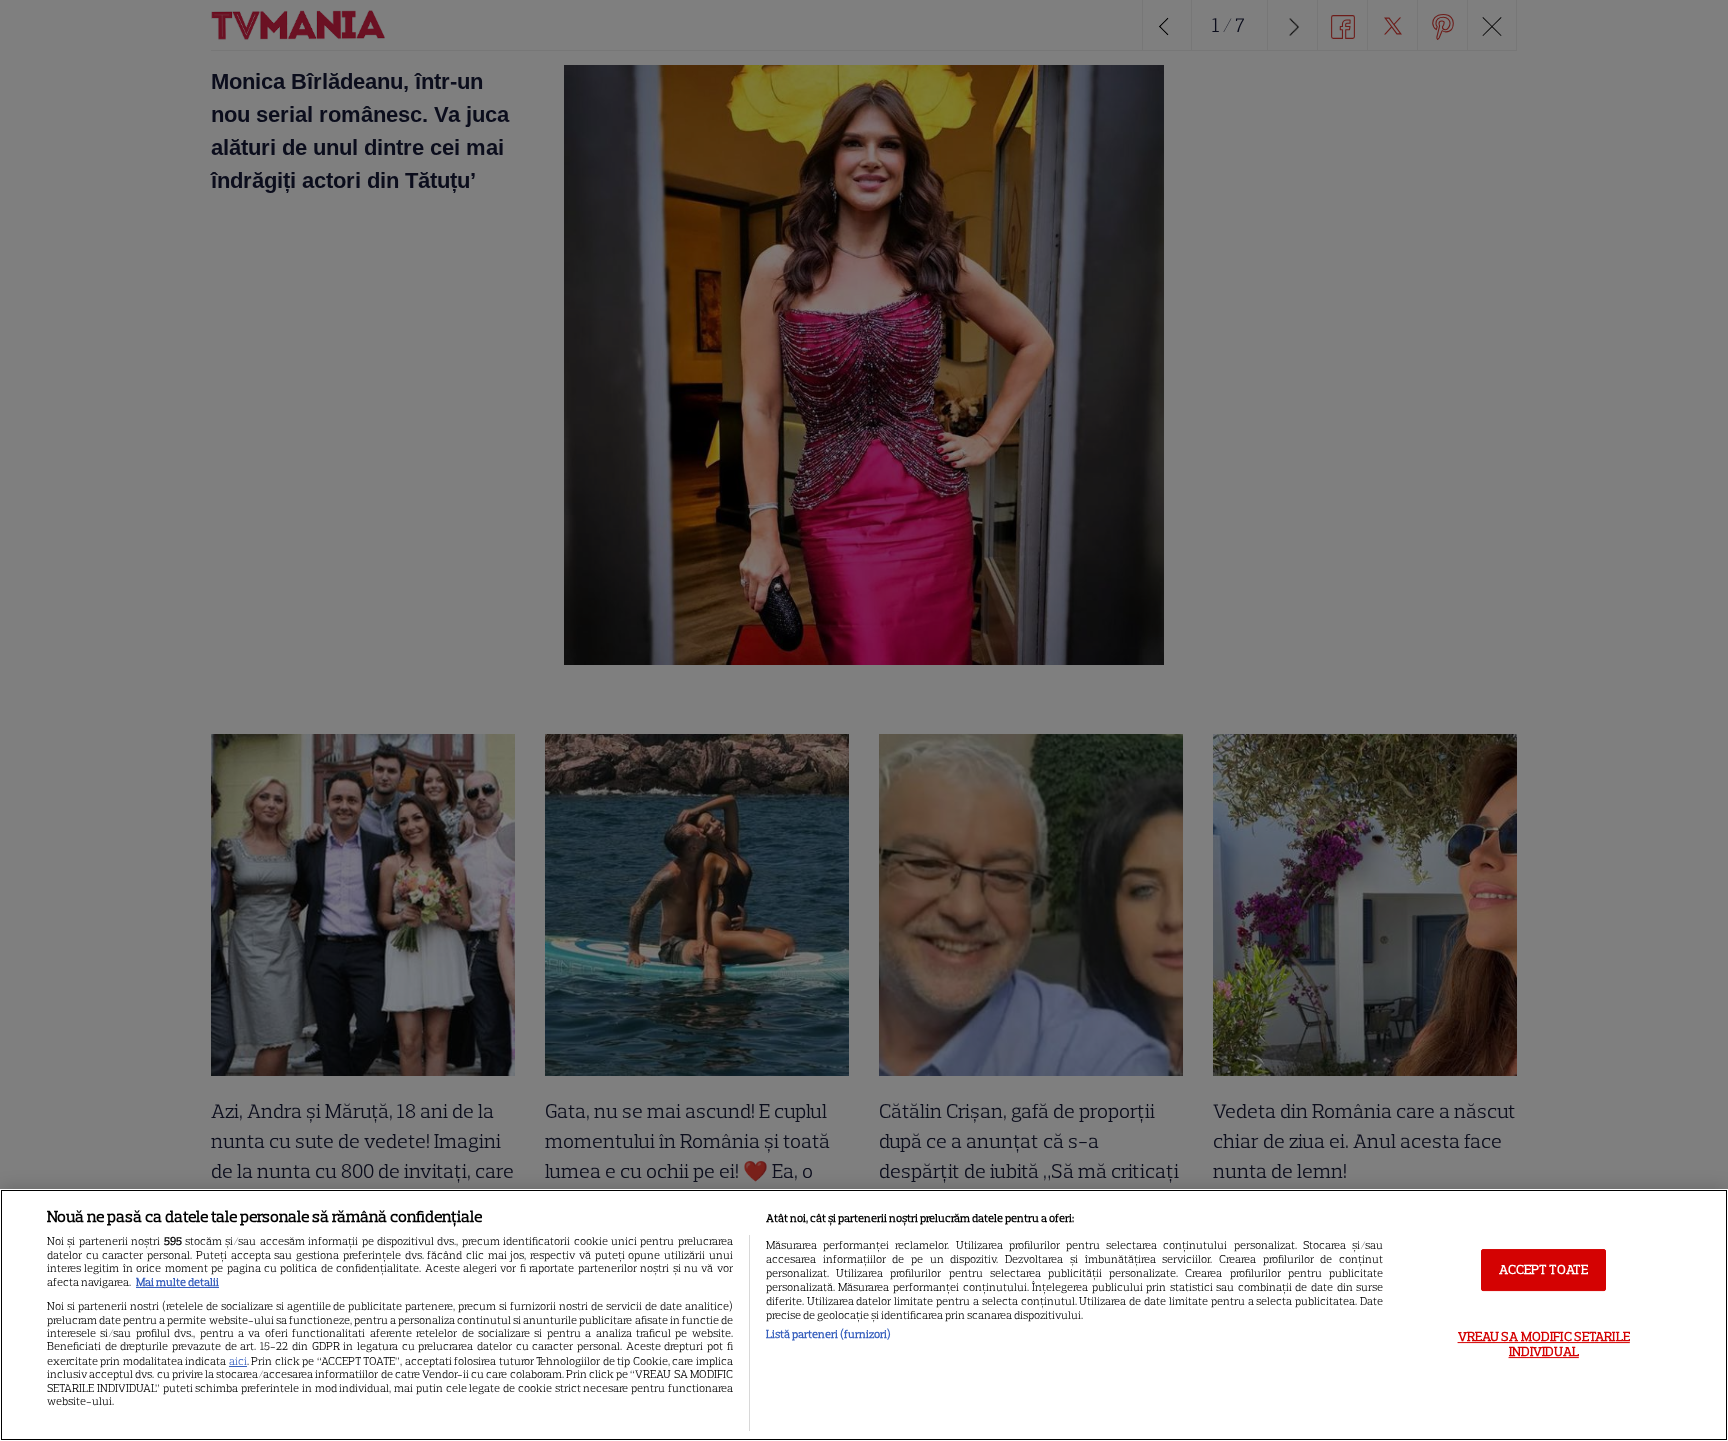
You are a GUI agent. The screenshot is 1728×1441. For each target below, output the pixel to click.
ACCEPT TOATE (1543, 1269)
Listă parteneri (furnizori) (828, 1334)
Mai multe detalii (177, 1282)
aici (238, 1361)
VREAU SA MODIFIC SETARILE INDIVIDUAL (1544, 1344)
